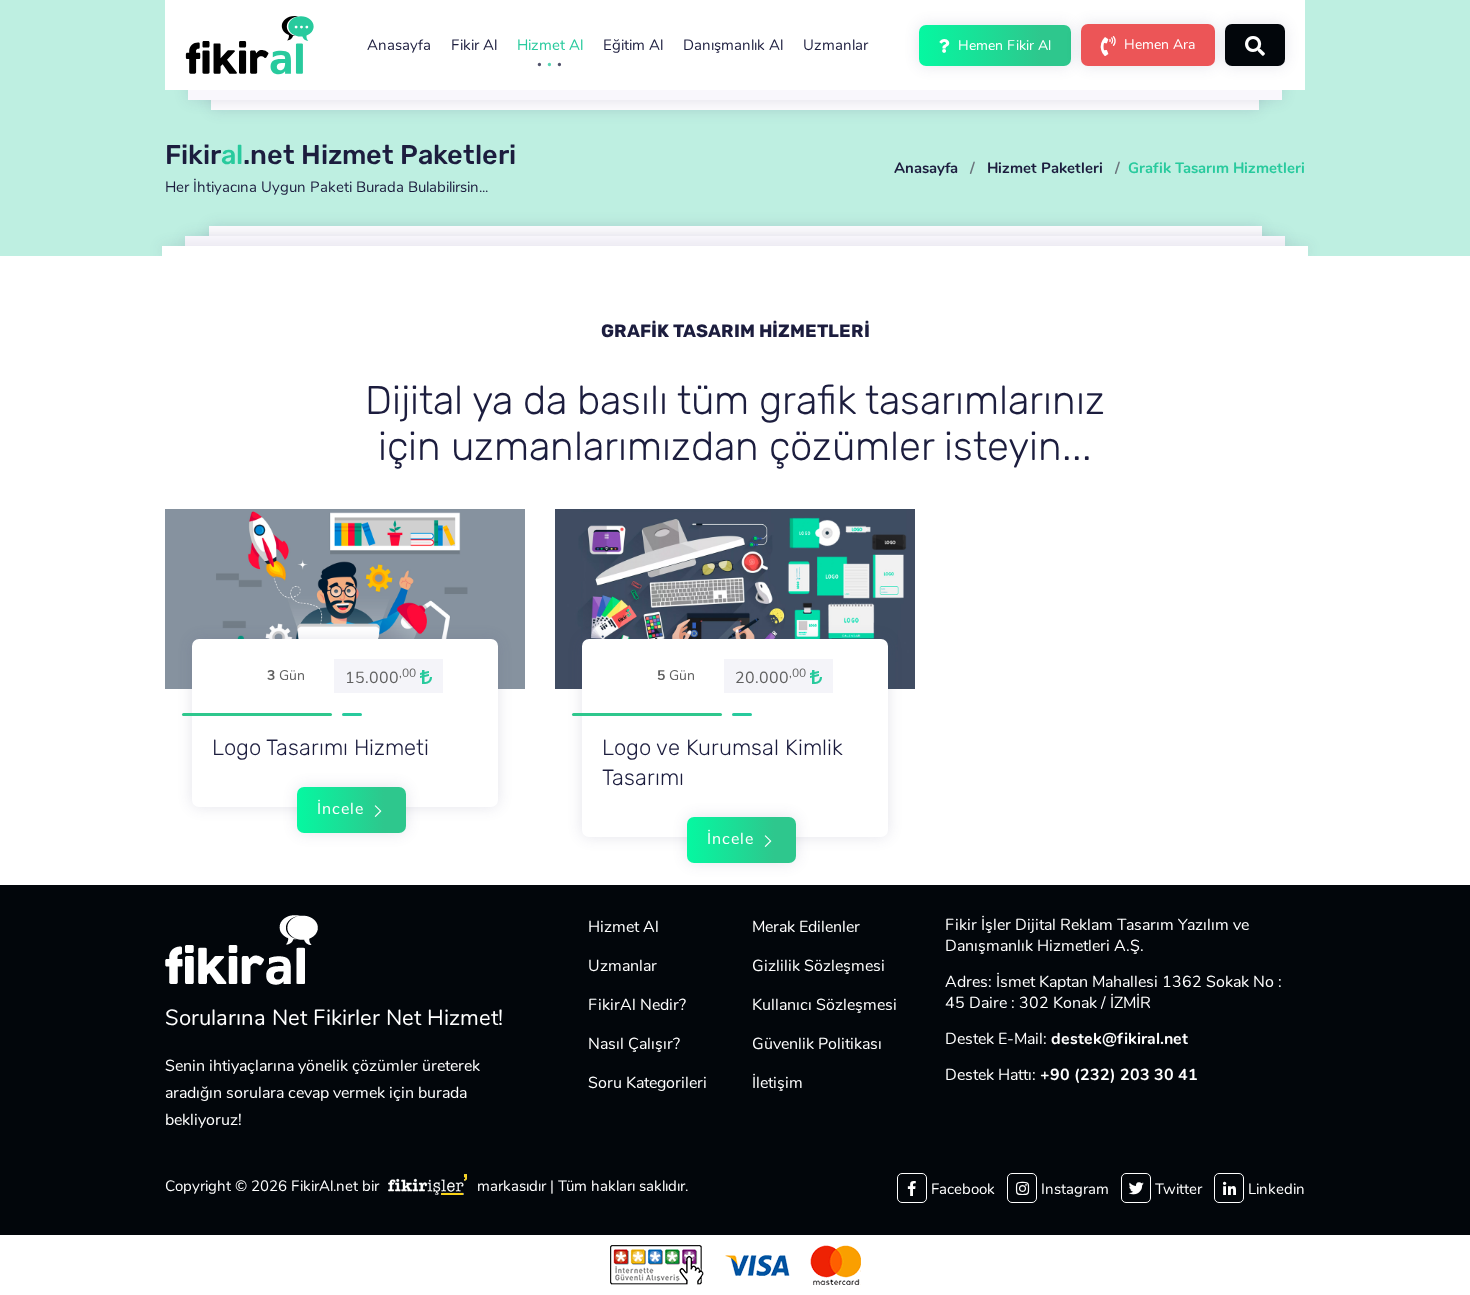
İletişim (777, 1083)
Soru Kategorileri (647, 1083)
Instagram (1073, 1189)
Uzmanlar (835, 45)
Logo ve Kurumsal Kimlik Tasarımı (722, 762)
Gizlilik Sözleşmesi (818, 966)
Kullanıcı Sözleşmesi (824, 1005)
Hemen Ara (1157, 44)
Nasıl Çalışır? (634, 1044)
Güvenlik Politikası (817, 1044)
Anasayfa (399, 45)
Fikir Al (474, 45)
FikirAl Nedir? (637, 1005)
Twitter (1176, 1189)
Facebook (961, 1189)
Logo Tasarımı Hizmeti (320, 747)
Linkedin (1274, 1189)
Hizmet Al (550, 45)
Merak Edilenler (806, 927)
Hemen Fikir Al (1002, 45)
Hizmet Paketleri (1045, 168)
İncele (343, 809)
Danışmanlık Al (733, 45)
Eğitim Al (633, 45)
